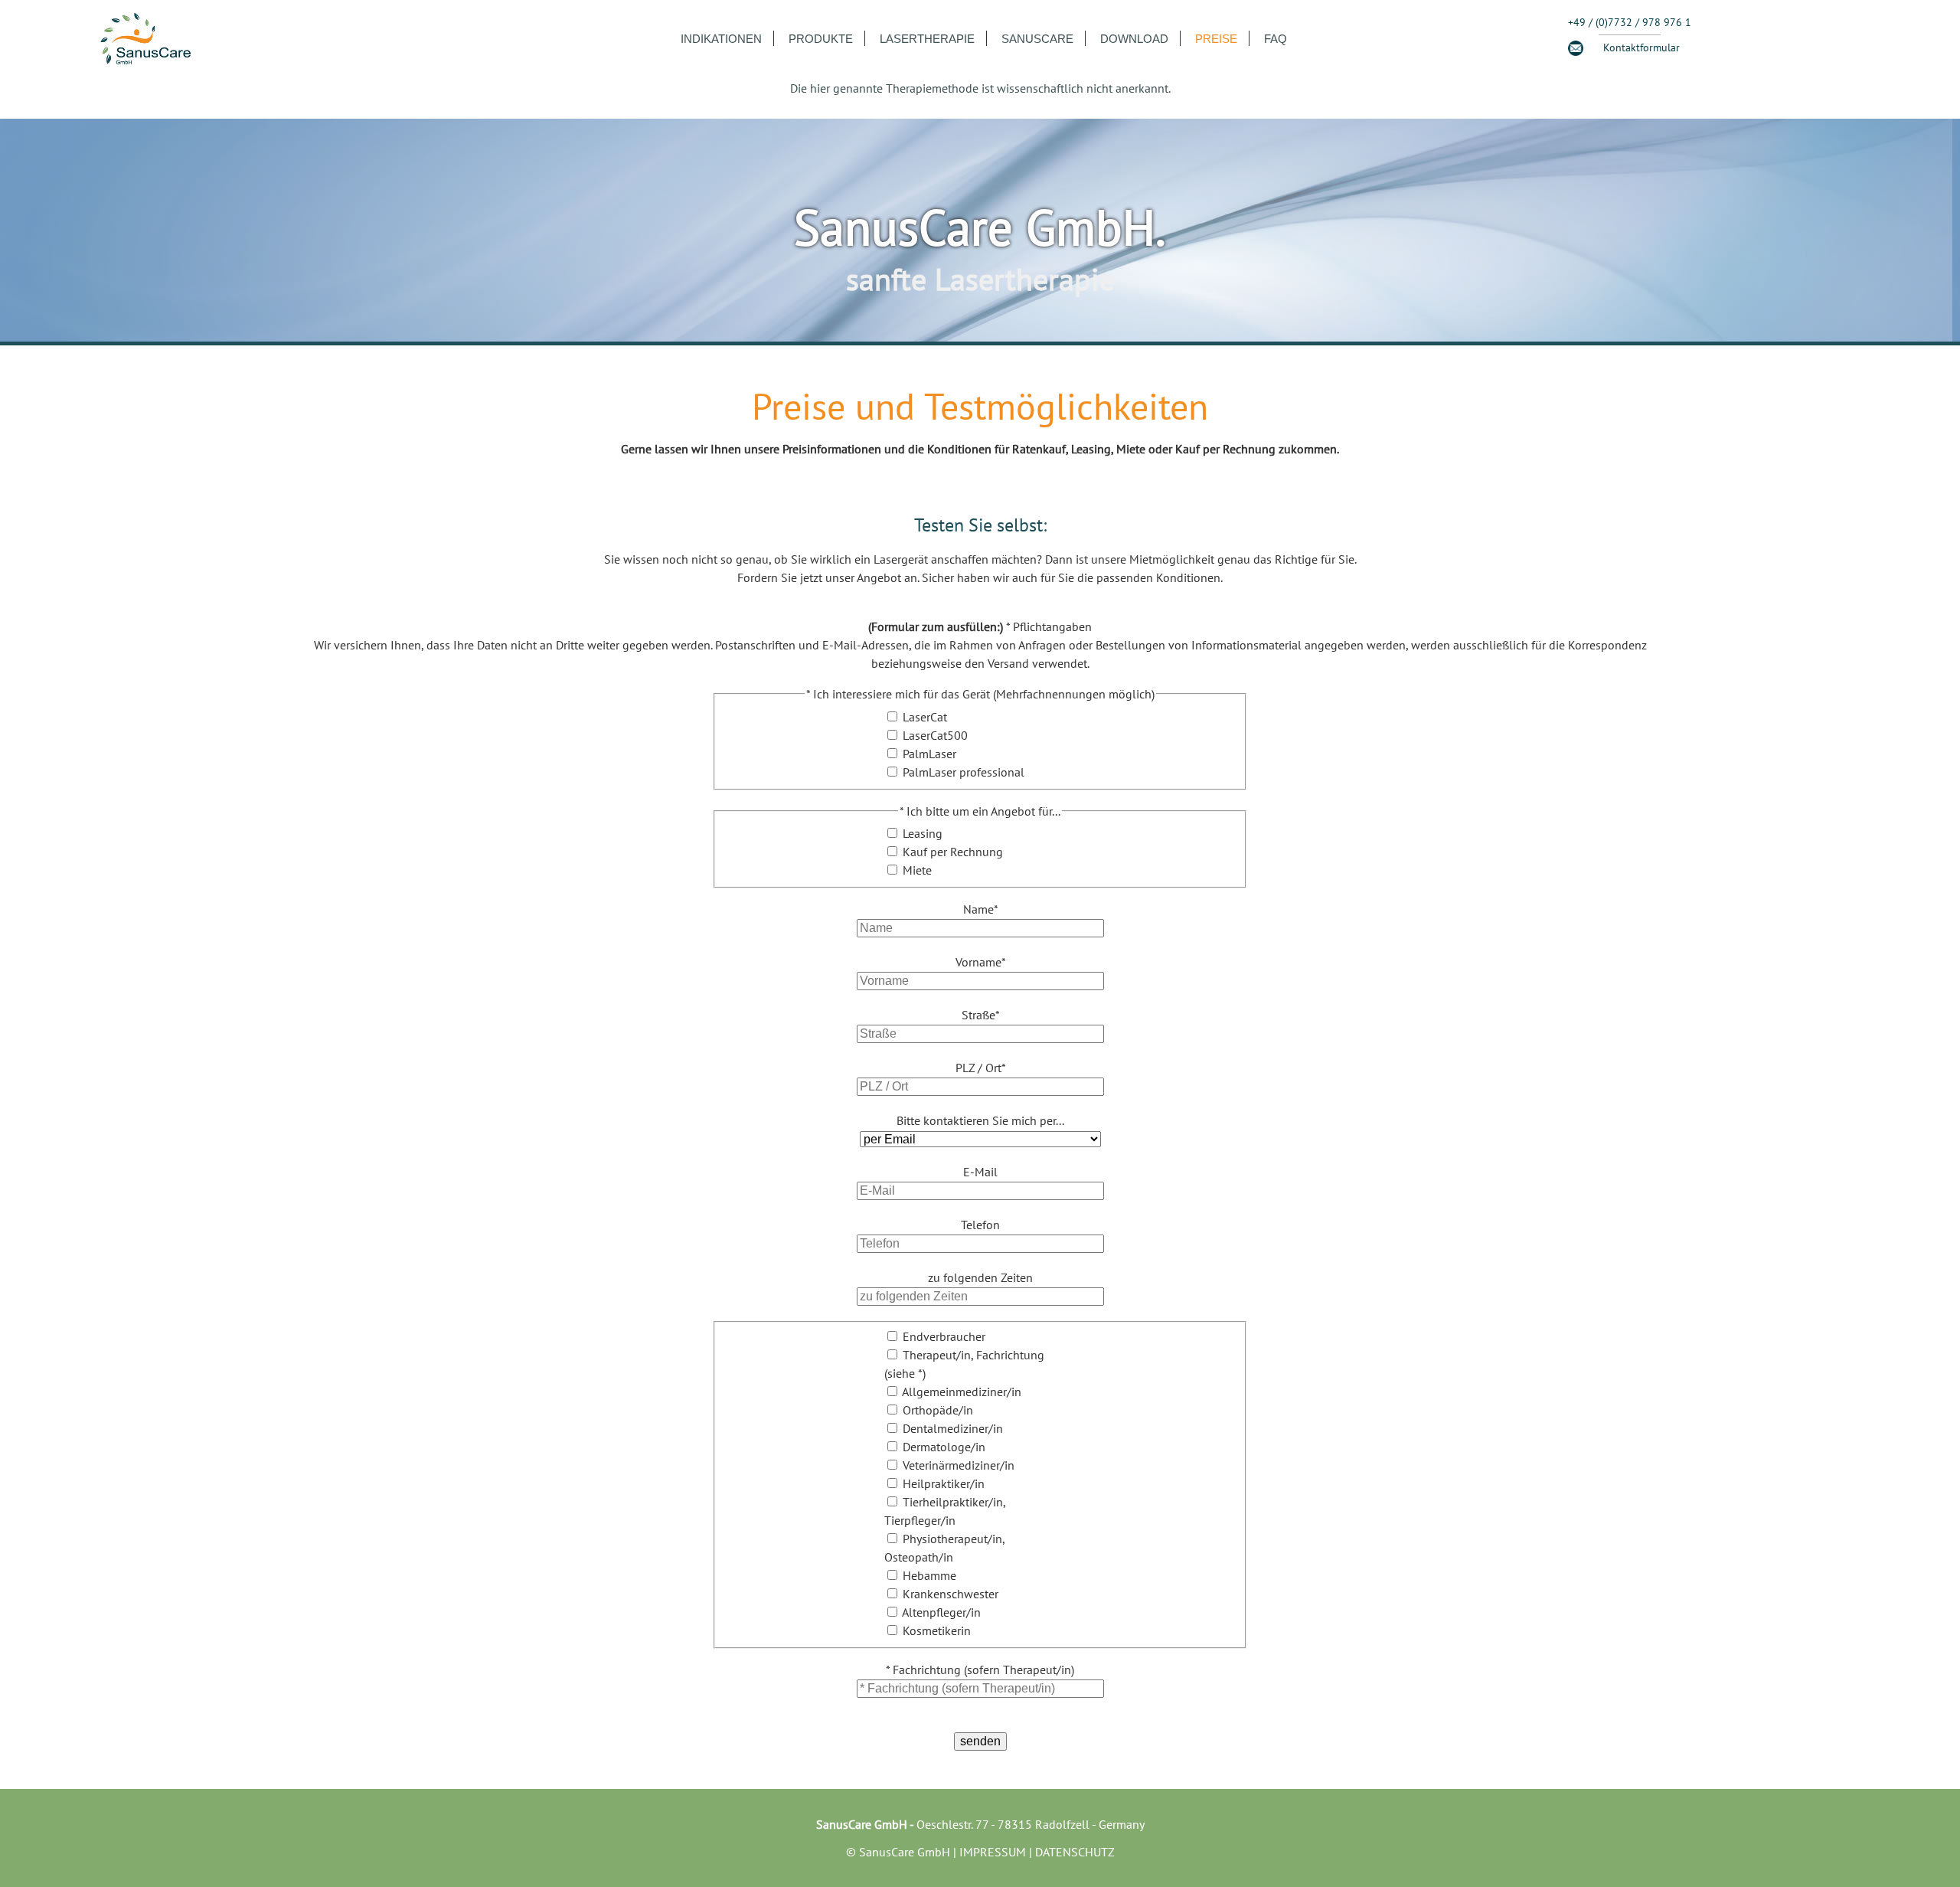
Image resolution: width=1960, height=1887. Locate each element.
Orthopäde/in (938, 1410)
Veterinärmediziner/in (959, 1465)
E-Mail (980, 1172)
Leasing (923, 833)
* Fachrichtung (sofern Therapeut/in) (980, 1670)
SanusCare (1037, 39)
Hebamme (929, 1575)
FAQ (1276, 39)
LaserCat (925, 717)
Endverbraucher (944, 1336)
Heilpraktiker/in (944, 1483)
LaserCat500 (935, 735)
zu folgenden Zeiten (980, 1277)
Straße (980, 1015)
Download (1134, 39)
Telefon (980, 1225)
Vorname (980, 962)
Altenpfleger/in (941, 1612)
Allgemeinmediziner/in (962, 1392)
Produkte (821, 39)
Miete (917, 870)
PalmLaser (929, 754)
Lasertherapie (927, 39)
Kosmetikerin (937, 1630)
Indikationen (721, 39)
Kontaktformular (1641, 47)
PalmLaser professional (964, 772)
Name (980, 909)
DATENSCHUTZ (1075, 1852)
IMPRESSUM (993, 1852)
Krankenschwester (951, 1594)
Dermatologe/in (944, 1447)
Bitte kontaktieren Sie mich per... (980, 1120)
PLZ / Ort (980, 1068)
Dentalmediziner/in (953, 1428)
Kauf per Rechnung (953, 852)
